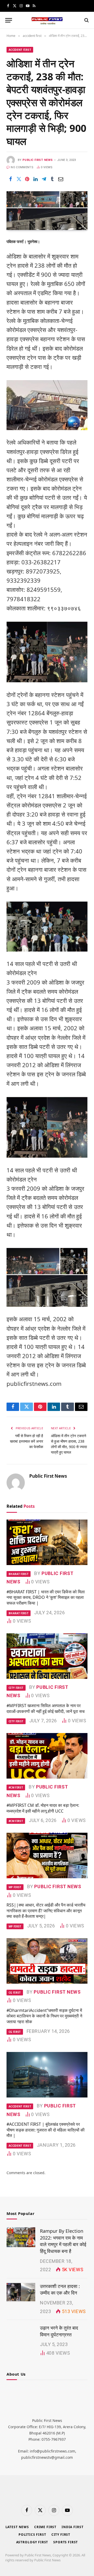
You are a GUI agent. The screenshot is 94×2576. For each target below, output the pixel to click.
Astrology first (32, 2542)
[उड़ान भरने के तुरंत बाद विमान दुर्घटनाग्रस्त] (21, 2334)
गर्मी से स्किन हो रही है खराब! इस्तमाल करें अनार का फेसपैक (27, 1441)
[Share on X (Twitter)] (19, 179)
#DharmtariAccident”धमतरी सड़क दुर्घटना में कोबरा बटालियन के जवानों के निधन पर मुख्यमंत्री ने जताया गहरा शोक (44, 2016)
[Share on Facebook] (10, 179)
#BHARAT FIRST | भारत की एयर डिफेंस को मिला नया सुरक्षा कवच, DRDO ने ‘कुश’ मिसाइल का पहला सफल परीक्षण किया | (46, 1598)
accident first (20, 50)
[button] (9, 20)
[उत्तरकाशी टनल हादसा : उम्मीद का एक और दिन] (21, 2292)
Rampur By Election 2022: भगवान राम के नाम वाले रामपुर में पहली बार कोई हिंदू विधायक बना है (63, 2241)
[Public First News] (47, 20)
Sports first (66, 2542)
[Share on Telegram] (44, 179)
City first (61, 2535)
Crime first (45, 2527)
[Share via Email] (61, 179)
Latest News (17, 2527)
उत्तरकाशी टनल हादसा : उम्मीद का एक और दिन (60, 2290)
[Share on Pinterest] (27, 179)
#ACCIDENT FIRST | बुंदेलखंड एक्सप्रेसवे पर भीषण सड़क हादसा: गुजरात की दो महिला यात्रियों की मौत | (46, 2130)
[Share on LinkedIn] (36, 179)
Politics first (32, 2535)
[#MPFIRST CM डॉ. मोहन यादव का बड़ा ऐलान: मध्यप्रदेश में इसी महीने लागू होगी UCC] (47, 1756)
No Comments (22, 167)
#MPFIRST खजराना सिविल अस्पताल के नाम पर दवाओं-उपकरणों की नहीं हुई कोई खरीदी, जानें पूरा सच (46, 1708)
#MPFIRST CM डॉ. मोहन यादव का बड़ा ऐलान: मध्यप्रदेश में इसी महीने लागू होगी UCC (43, 1808)
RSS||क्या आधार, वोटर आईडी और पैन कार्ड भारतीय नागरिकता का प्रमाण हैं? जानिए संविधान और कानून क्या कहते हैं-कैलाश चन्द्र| (46, 1911)
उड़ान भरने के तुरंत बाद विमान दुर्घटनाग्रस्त (59, 2331)
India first (72, 2527)
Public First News (37, 160)
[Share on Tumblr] (52, 179)
